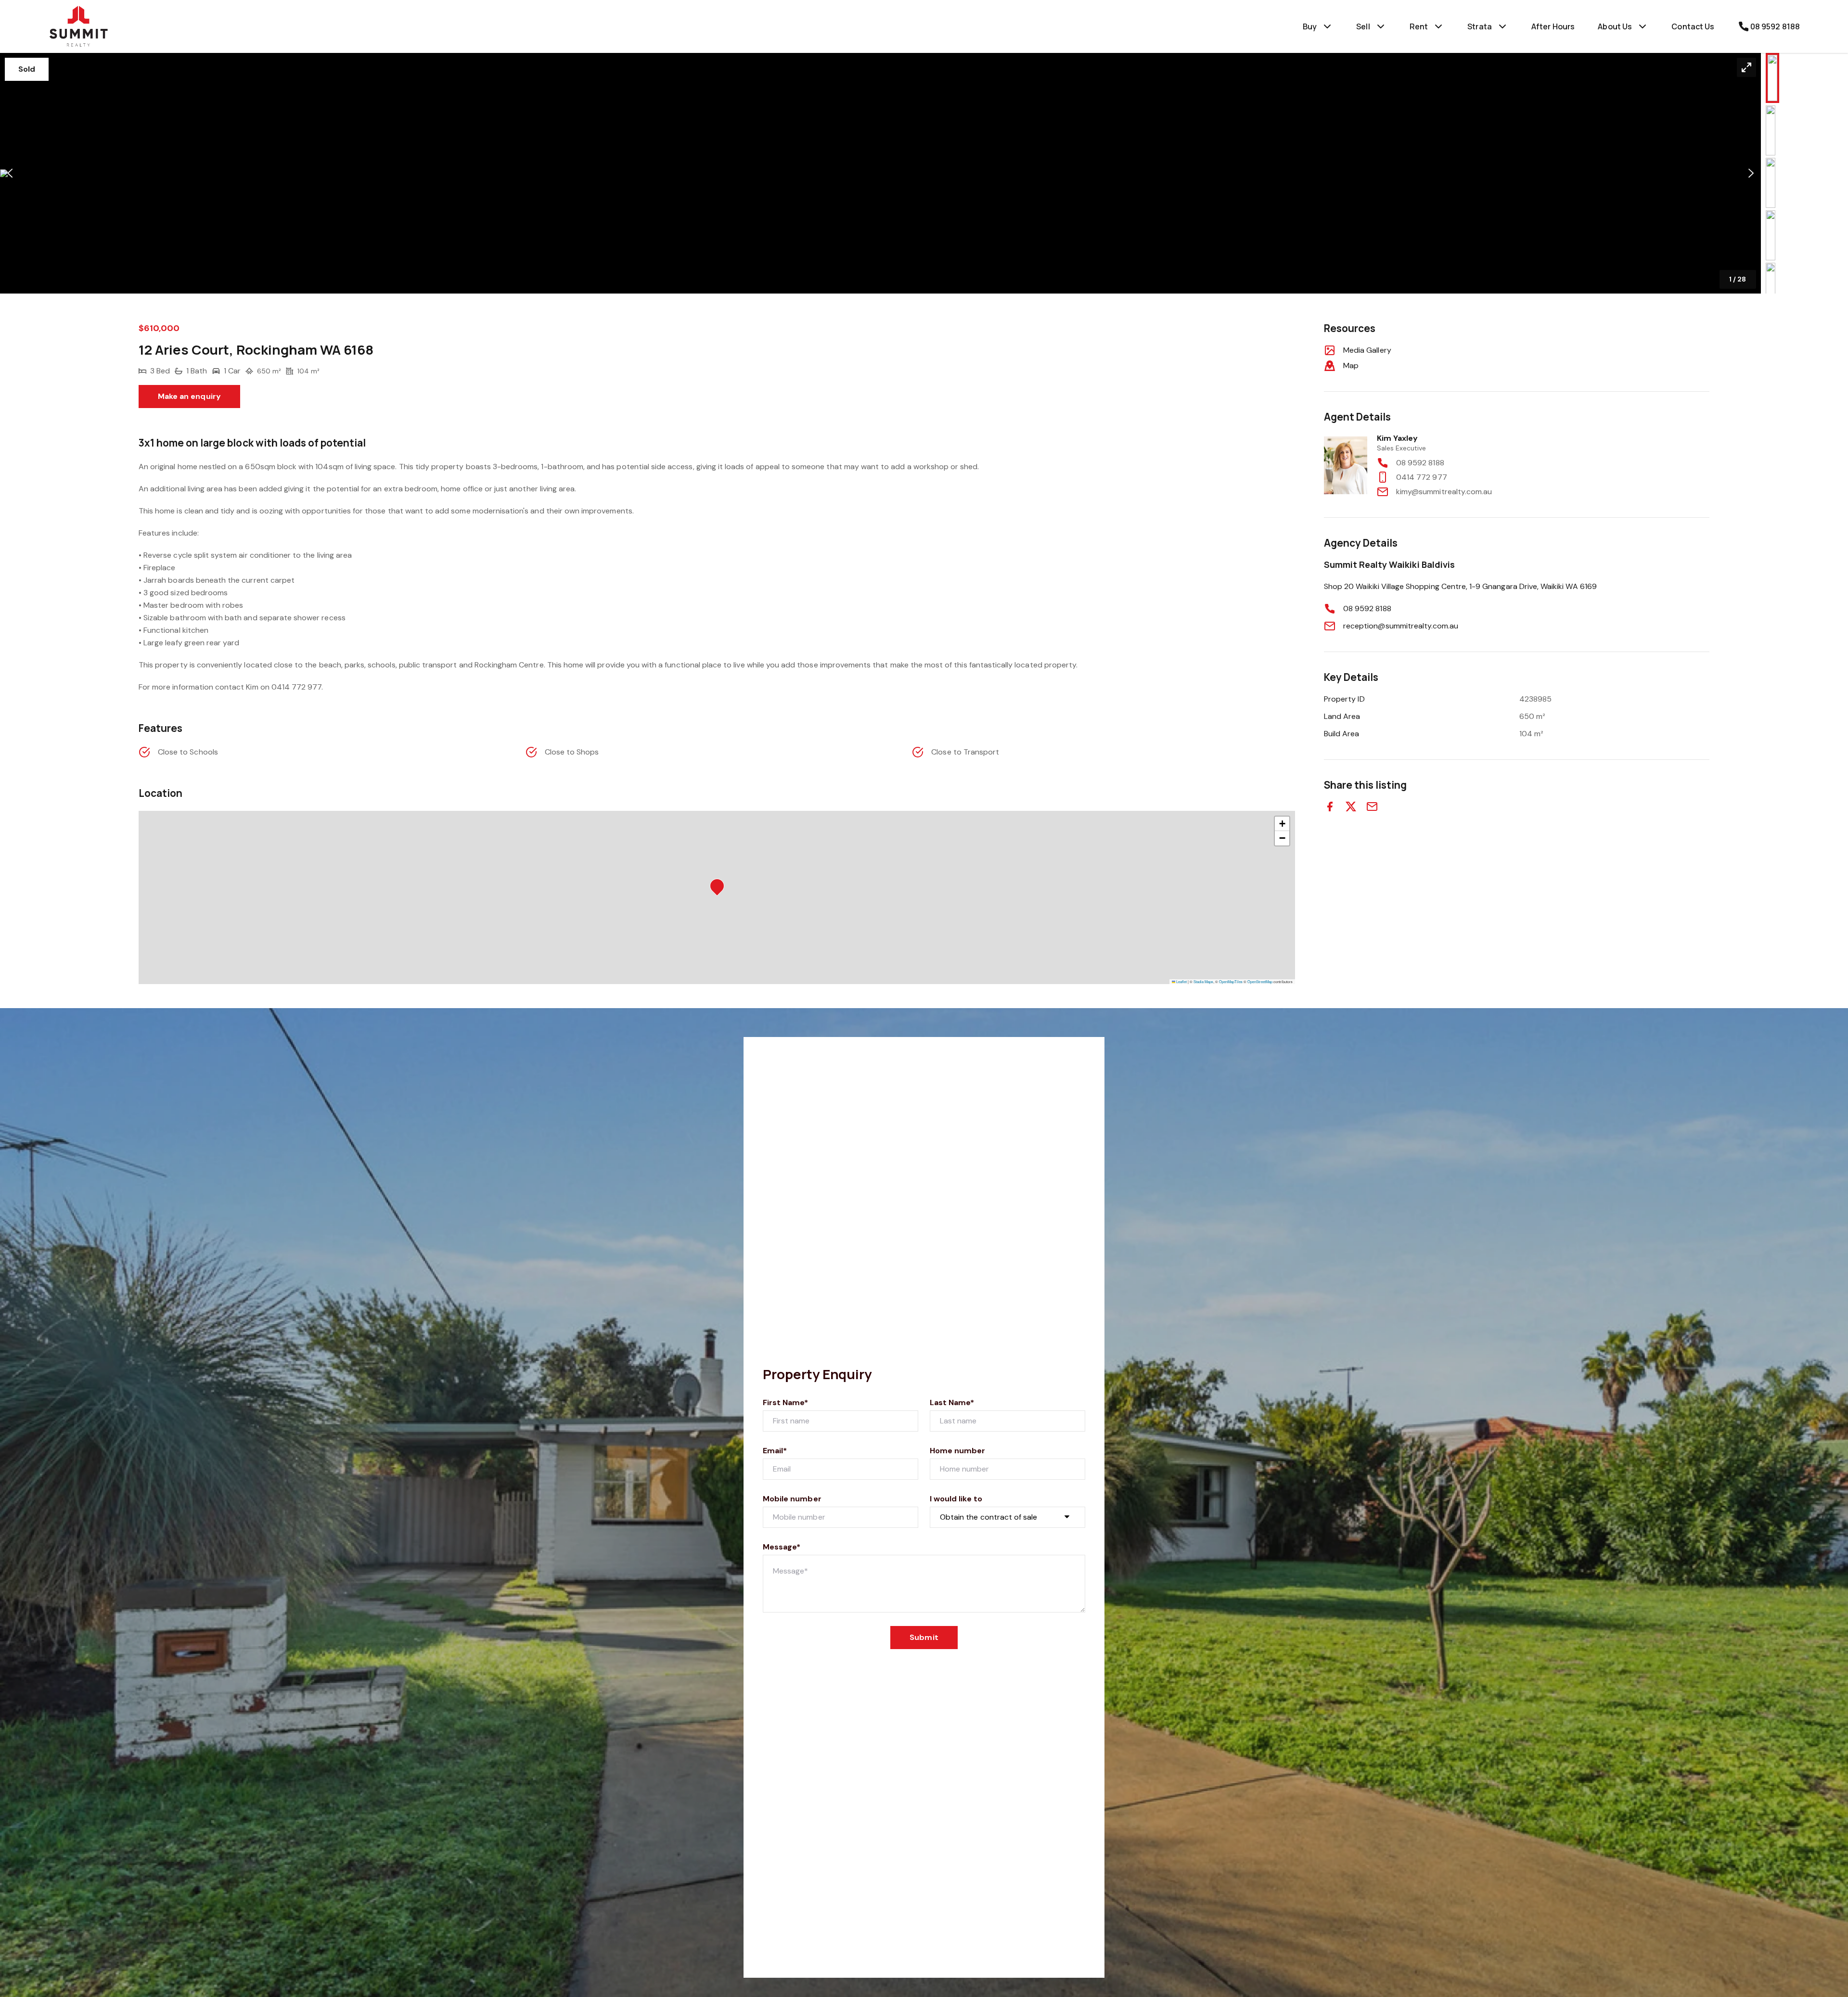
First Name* (786, 1402)
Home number (958, 1451)
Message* (782, 1547)
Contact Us (1693, 26)
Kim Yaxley (1398, 438)
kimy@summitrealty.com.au (1444, 492)
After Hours (1553, 26)
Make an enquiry (189, 396)
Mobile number (792, 1499)
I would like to (956, 1499)
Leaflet (1181, 981)
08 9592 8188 (1420, 463)
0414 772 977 (1422, 477)
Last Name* (952, 1402)
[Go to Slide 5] (1771, 288)
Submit (924, 1637)
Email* (775, 1451)
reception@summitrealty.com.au (1401, 626)
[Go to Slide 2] (1771, 130)
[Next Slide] (1751, 173)
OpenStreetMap (1260, 981)
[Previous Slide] (10, 173)
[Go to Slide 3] (1771, 183)
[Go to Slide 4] (1771, 235)
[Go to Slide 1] (1772, 78)
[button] (880, 173)
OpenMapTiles (1231, 981)
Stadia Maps (1203, 981)
